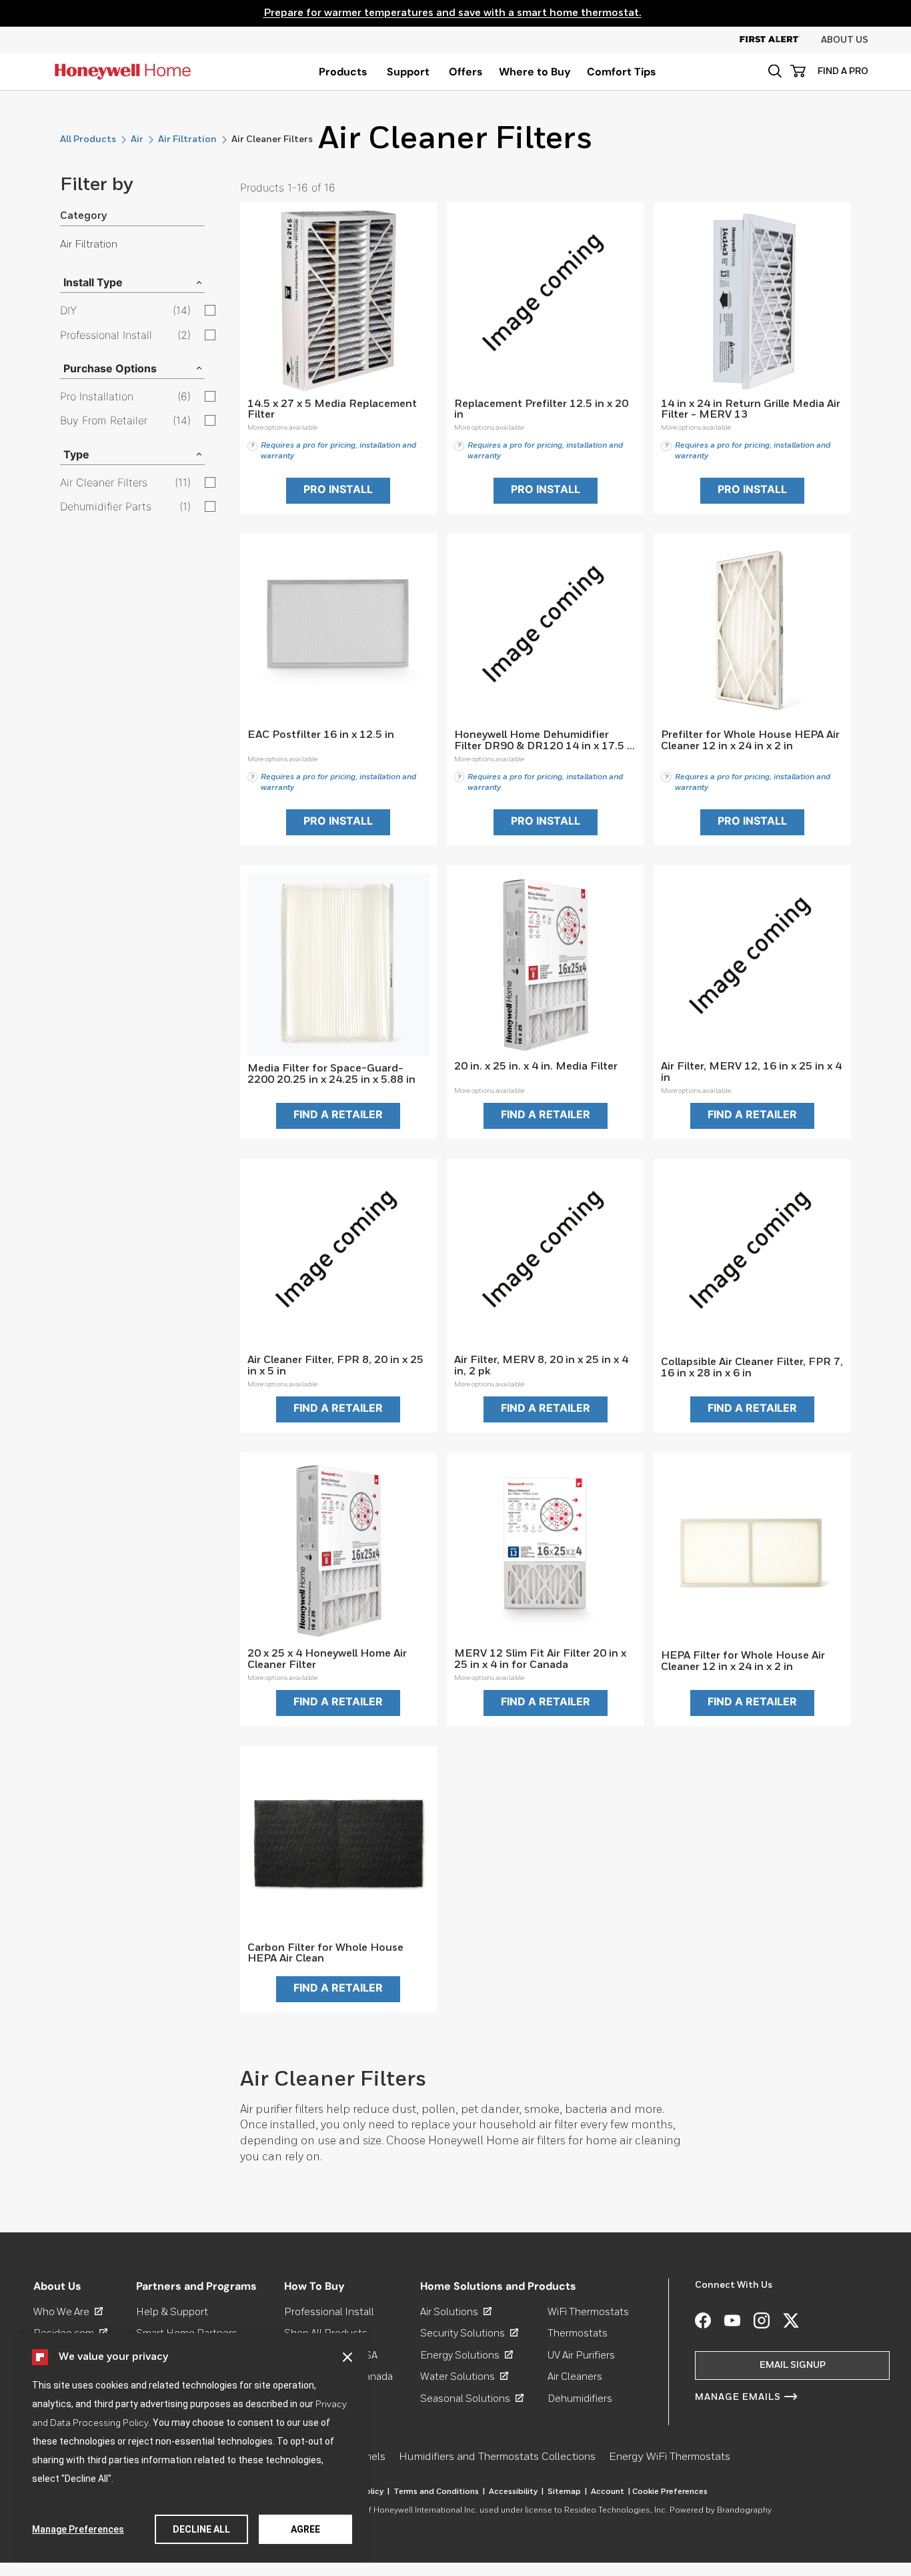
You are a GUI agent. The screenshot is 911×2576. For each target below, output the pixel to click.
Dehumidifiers (580, 2399)
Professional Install (329, 2312)
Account (611, 2492)
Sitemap (567, 2492)
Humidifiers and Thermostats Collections (497, 2457)
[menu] (343, 72)
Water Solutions (464, 2377)
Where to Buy (535, 72)
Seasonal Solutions (472, 2399)
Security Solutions (469, 2333)
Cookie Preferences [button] (670, 2492)
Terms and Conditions (439, 2492)
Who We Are (68, 2312)
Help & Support (172, 2312)
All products (88, 139)
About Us (845, 40)
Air (137, 139)
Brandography (744, 2511)
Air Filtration (187, 139)
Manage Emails (738, 2397)
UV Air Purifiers (581, 2355)
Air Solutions (456, 2312)
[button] (347, 2357)
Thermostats (578, 2333)
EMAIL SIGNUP (793, 2365)
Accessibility (516, 2492)
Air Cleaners (575, 2377)
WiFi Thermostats (588, 2312)
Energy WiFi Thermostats (670, 2457)
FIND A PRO (843, 71)
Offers (466, 72)
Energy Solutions (467, 2355)
